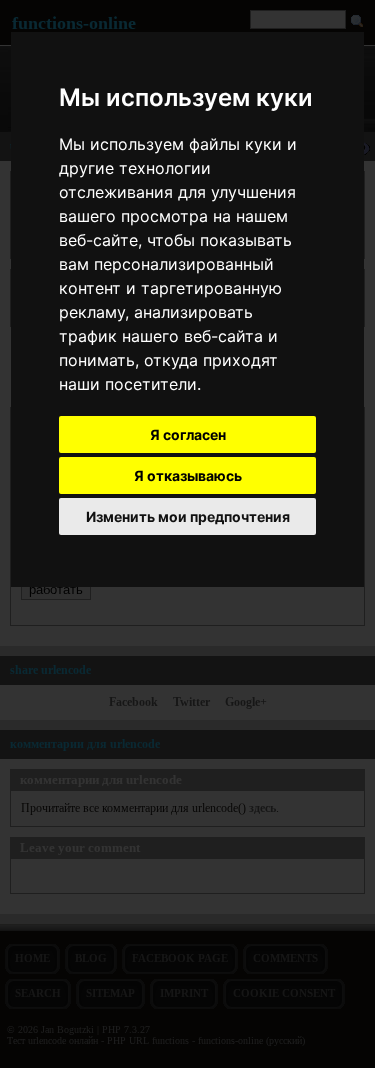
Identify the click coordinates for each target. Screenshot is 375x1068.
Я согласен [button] (188, 434)
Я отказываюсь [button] (188, 475)
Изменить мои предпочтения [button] (188, 516)
